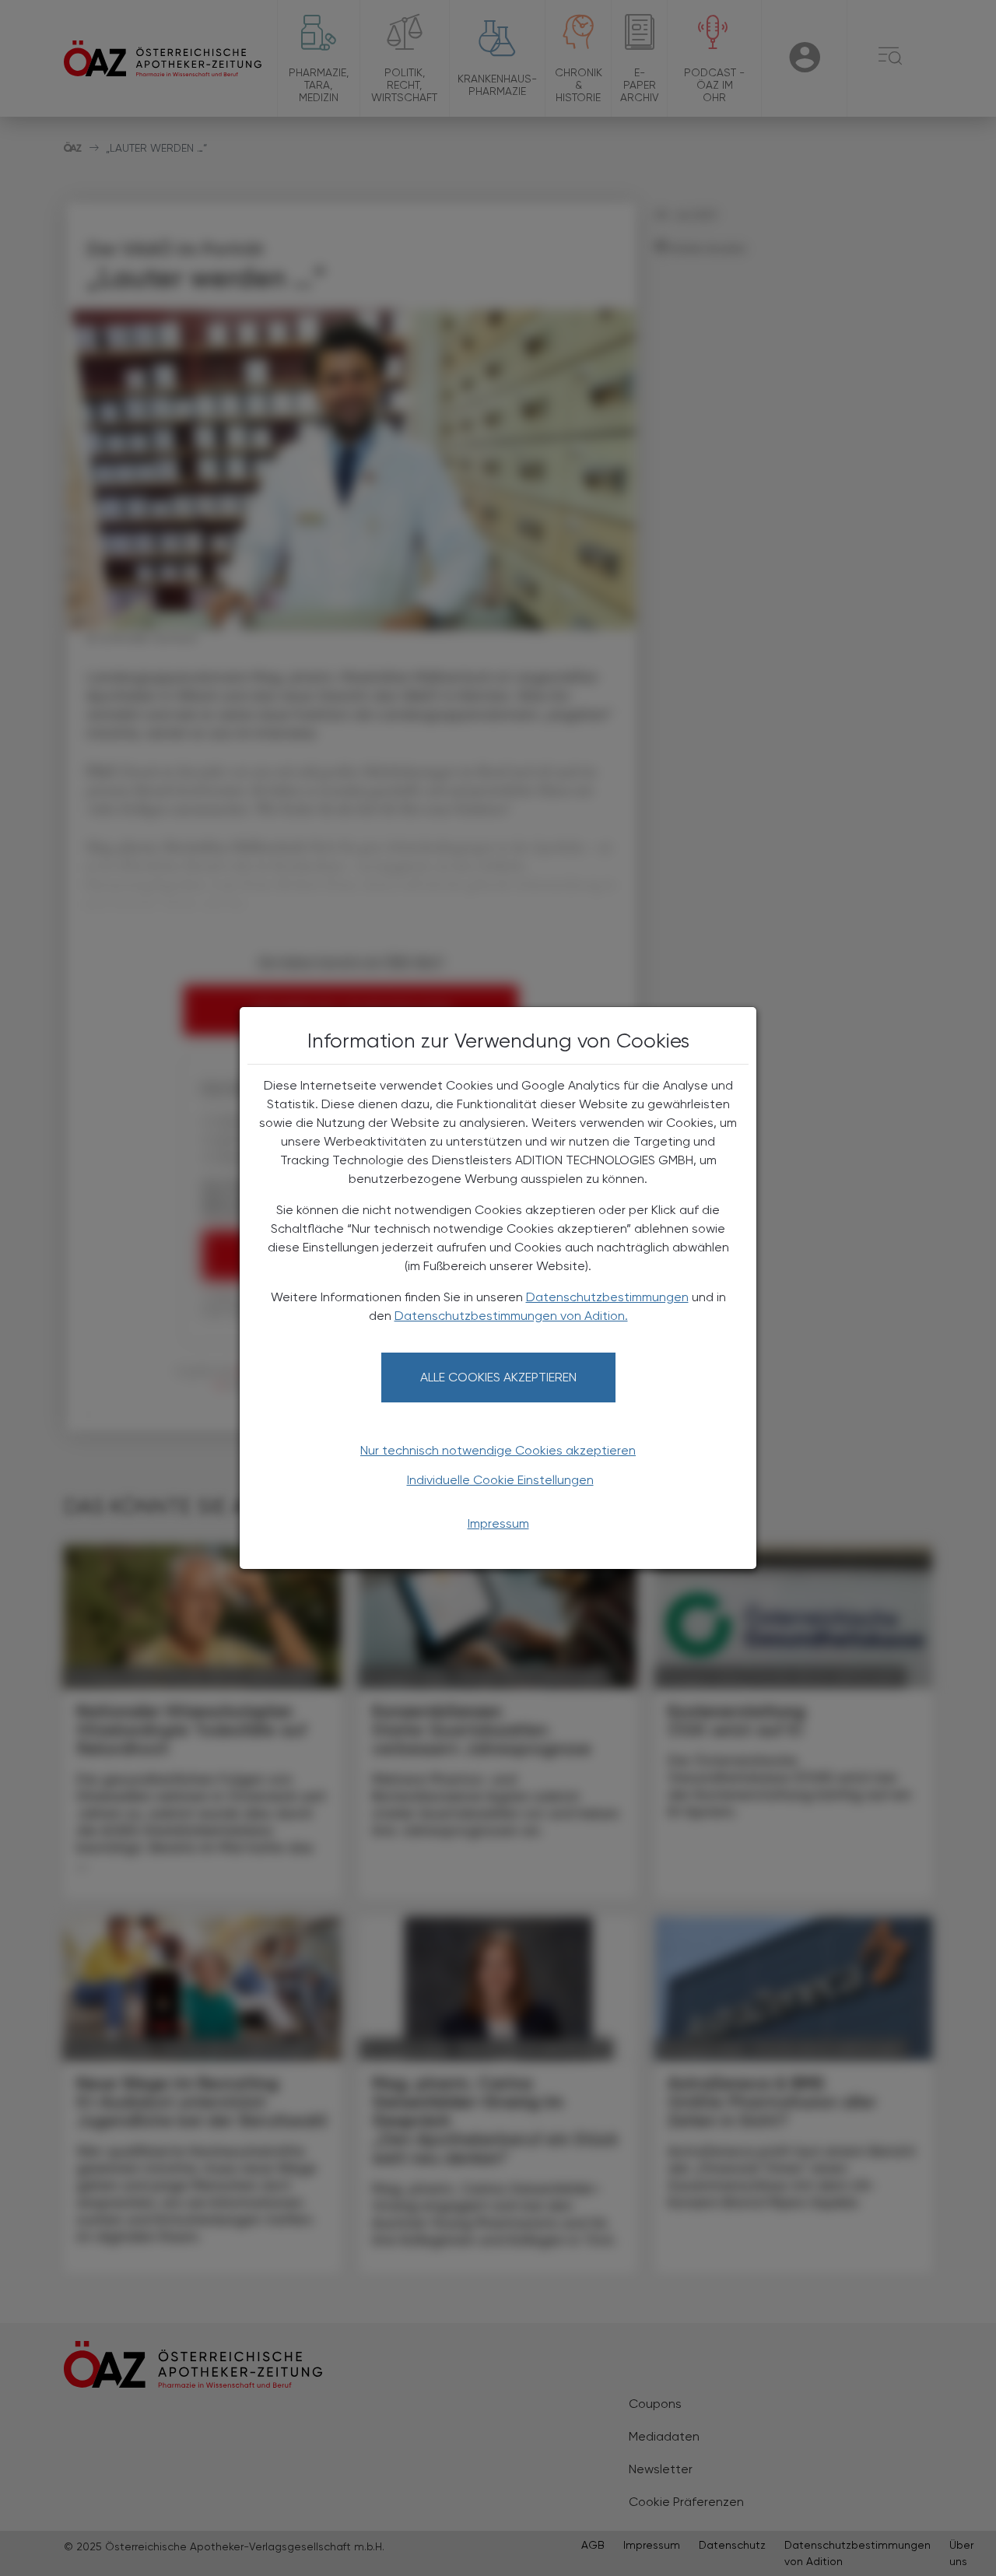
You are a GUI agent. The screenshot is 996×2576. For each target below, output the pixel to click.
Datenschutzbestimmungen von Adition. (511, 1316)
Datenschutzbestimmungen (607, 1297)
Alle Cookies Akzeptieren (498, 1377)
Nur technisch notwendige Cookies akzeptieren (498, 1450)
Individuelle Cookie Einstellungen (500, 1480)
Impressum (498, 1523)
